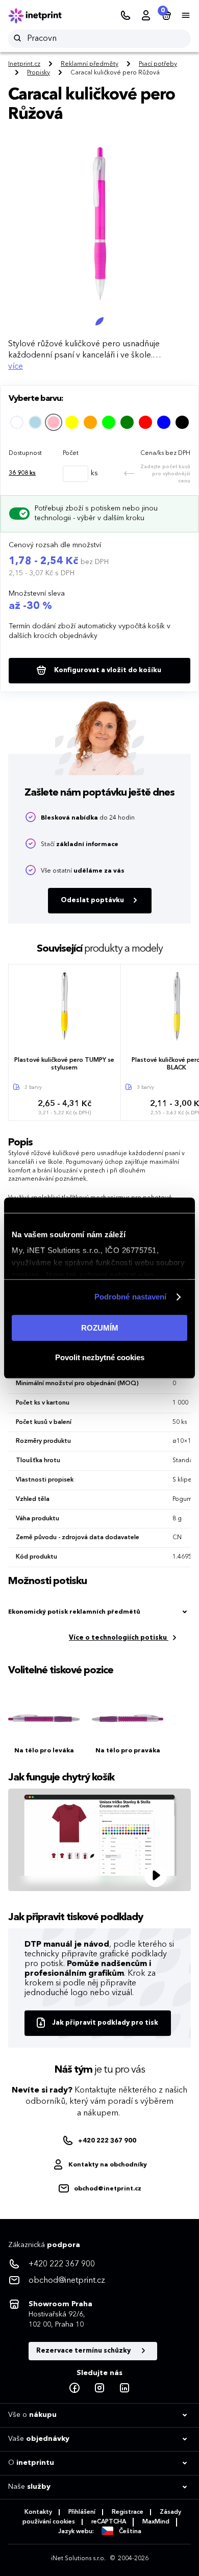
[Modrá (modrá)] (164, 422)
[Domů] (42, 16)
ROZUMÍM (100, 1328)
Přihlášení (82, 2512)
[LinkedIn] (125, 2388)
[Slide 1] (99, 321)
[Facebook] (74, 2388)
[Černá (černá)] (182, 422)
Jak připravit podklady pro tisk (105, 2023)
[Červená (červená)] (145, 422)
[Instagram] (99, 2388)
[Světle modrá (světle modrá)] (35, 422)
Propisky (39, 73)
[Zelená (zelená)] (127, 422)
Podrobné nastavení (131, 1297)
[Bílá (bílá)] (17, 422)
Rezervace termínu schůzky (84, 2351)
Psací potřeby (158, 64)
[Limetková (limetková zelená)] (109, 422)
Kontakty (38, 2512)
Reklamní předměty (90, 64)
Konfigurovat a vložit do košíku (107, 670)
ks (22, 473)
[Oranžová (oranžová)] (90, 422)
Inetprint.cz (24, 64)
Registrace (128, 2512)
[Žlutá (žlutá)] (72, 422)
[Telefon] (126, 16)
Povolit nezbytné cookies (100, 1357)
